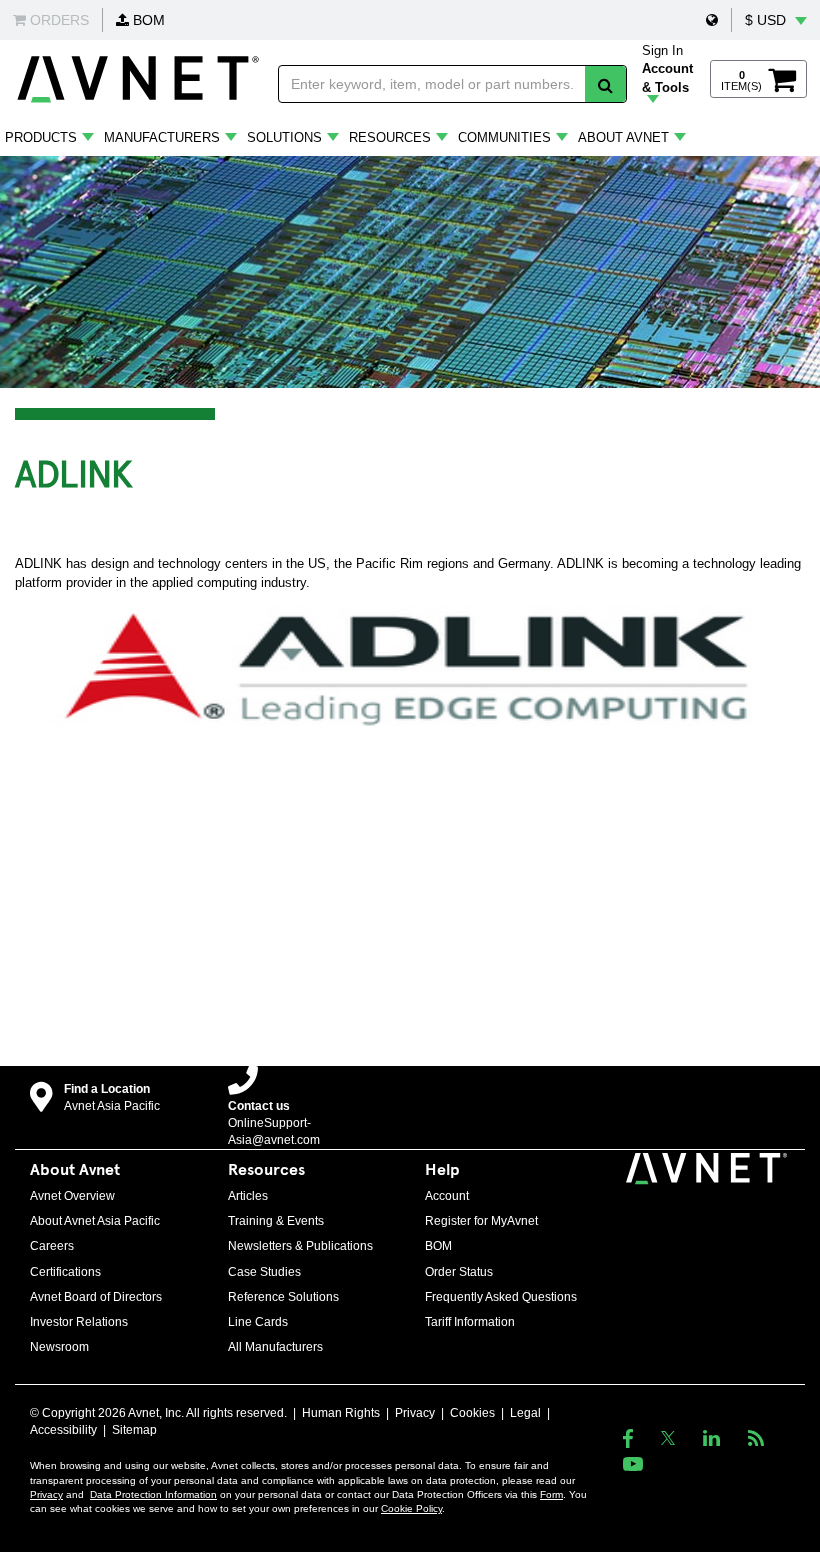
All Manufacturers (275, 1347)
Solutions (284, 137)
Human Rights (341, 1413)
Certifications (65, 1272)
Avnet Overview (72, 1196)
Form (551, 1494)
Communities (504, 137)
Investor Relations (79, 1322)
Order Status (459, 1272)
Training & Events (276, 1221)
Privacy (415, 1413)
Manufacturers (162, 137)
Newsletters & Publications (300, 1246)
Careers (52, 1246)
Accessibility (63, 1430)
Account (447, 1196)
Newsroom (59, 1347)
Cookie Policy (411, 1508)
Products (41, 137)
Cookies (472, 1413)
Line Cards (258, 1322)
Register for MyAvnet (481, 1221)
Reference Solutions (283, 1297)
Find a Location (107, 1089)
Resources (390, 137)
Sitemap (134, 1430)
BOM (147, 20)
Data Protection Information (153, 1494)
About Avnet (623, 137)
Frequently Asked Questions (501, 1297)
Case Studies (264, 1272)
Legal (525, 1413)
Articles (248, 1196)
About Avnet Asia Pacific (95, 1221)
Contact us (259, 1106)
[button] (712, 20)
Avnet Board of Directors (96, 1297)
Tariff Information (470, 1322)
